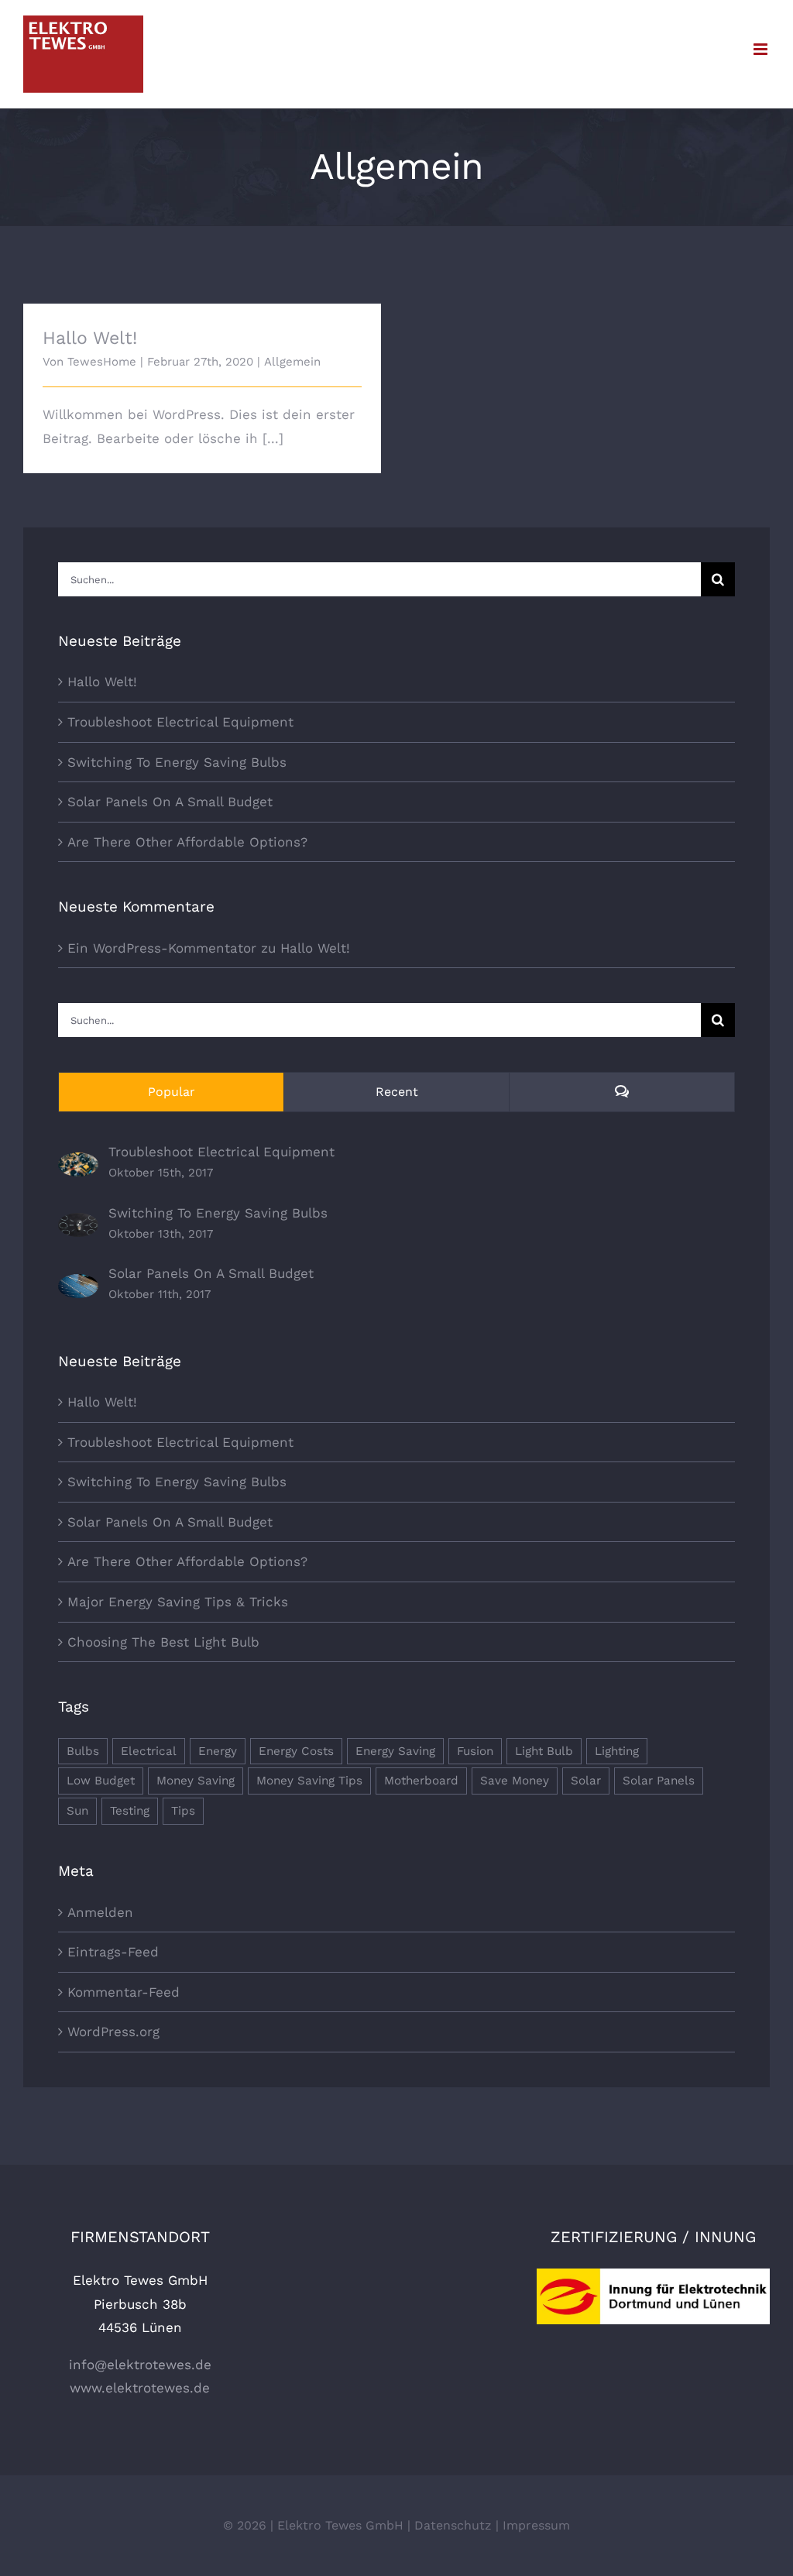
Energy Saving (395, 1751)
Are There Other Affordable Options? (187, 842)
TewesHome (102, 362)
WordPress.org (113, 2032)
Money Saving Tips (309, 1781)
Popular (172, 1092)
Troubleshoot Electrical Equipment (180, 722)
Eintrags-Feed (113, 1952)
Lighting (617, 1751)
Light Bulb (544, 1751)
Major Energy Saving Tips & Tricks (178, 1602)
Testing (130, 1811)
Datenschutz (453, 2525)
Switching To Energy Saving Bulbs (177, 762)
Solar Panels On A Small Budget (170, 802)
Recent (397, 1092)
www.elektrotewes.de (140, 2388)
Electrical (149, 1751)
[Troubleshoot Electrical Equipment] (78, 1164)
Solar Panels (659, 1781)
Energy (218, 1751)
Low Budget (101, 1781)
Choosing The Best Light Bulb (163, 1642)
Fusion (475, 1751)
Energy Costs (296, 1751)
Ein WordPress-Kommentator (162, 948)
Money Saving (196, 1781)
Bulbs (83, 1751)
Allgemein (292, 362)
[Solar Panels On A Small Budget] (78, 1286)
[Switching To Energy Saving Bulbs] (78, 1224)
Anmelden (100, 1912)
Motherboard (421, 1781)
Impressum (536, 2525)
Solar (586, 1781)
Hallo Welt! (90, 338)
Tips (183, 1811)
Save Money (515, 1781)
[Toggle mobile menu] (762, 49)
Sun (77, 1811)
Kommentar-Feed (124, 1992)
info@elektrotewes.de (140, 2365)
